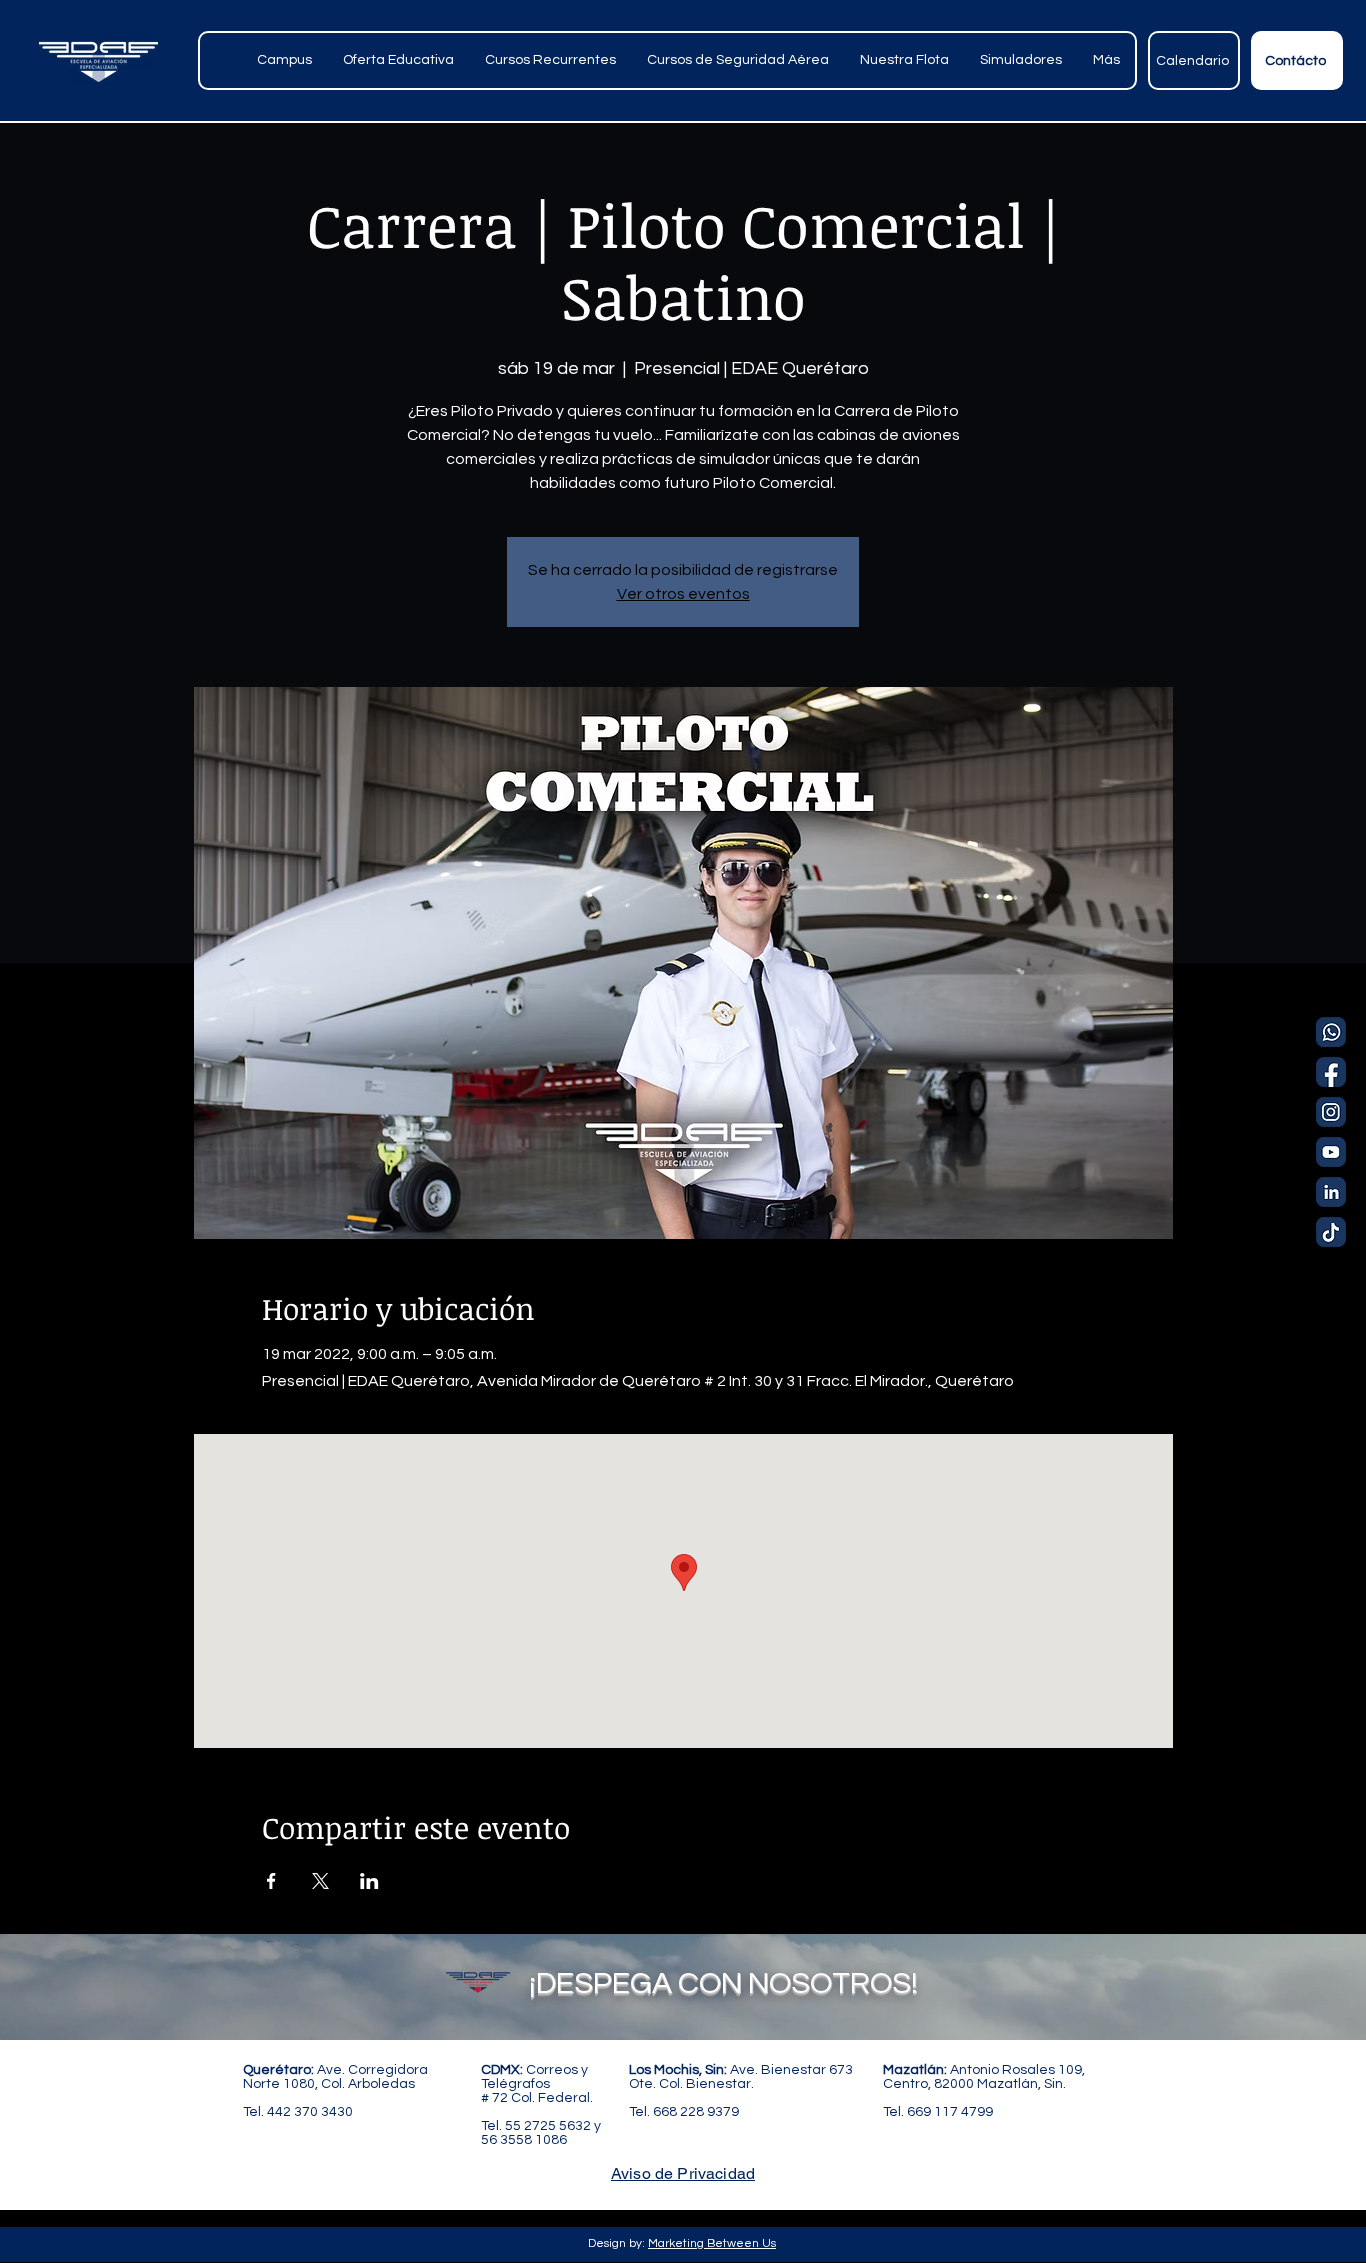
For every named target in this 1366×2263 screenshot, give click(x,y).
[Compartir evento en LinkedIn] (369, 1881)
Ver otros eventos (683, 594)
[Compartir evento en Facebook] (271, 1881)
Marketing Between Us (712, 2243)
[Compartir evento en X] (320, 1881)
